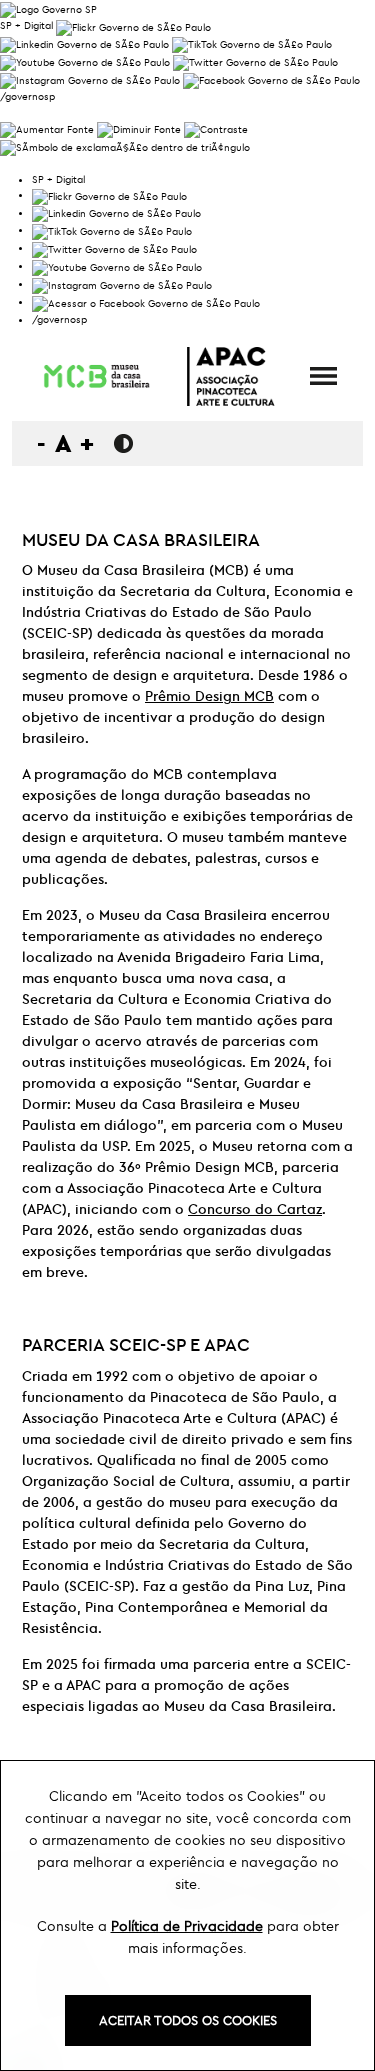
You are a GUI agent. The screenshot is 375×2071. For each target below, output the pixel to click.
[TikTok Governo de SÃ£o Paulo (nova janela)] (252, 43)
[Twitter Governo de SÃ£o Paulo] (114, 247)
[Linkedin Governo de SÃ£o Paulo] (116, 212)
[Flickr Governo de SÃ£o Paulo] (109, 194)
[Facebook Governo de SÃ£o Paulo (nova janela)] (271, 78)
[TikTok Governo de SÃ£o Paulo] (112, 229)
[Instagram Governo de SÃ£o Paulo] (90, 78)
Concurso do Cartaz (255, 1209)
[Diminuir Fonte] (139, 127)
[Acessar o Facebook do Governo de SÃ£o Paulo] (146, 301)
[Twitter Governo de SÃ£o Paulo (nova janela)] (255, 60)
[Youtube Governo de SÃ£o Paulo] (117, 265)
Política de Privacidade (187, 1926)
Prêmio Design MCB (209, 696)
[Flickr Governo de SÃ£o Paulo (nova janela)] (133, 25)
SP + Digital (26, 25)
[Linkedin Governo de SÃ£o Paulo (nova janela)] (84, 43)
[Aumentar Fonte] (47, 127)
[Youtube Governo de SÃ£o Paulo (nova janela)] (85, 60)
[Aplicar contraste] (216, 127)
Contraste (123, 443)
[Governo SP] (48, 7)
